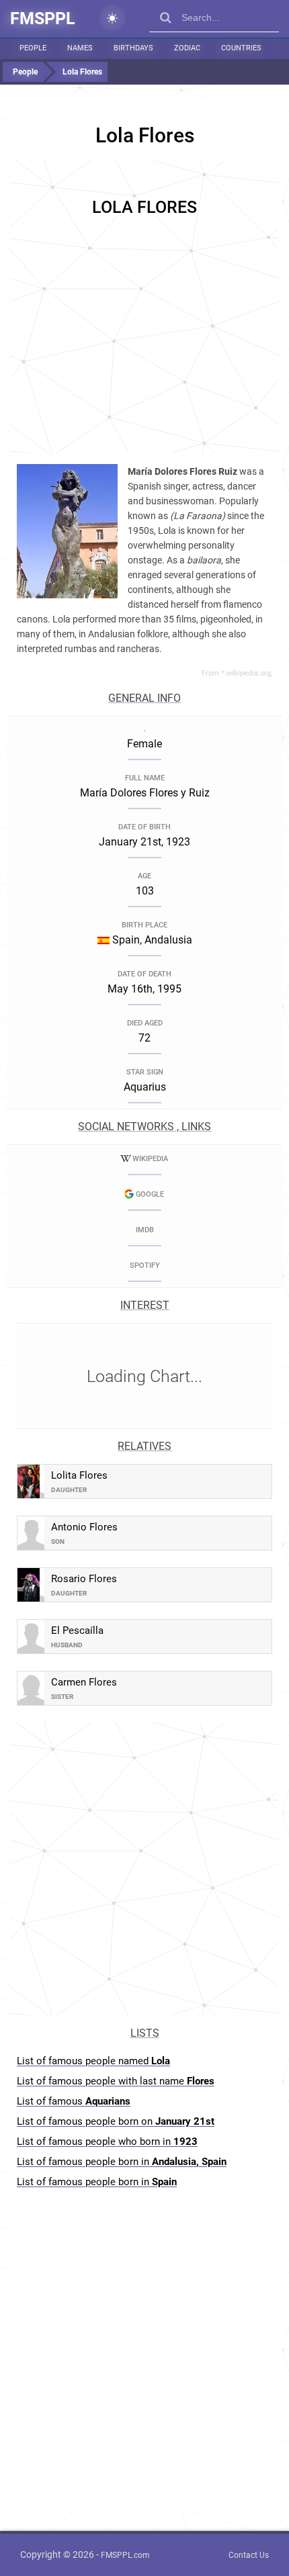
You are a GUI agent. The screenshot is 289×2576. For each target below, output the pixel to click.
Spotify (145, 1266)
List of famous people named (93, 2061)
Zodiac (187, 48)
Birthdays (133, 48)
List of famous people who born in (107, 2142)
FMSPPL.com (125, 2555)
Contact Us (249, 2555)
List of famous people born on (116, 2121)
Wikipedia (150, 1159)
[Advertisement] (144, 305)
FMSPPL (43, 18)
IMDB (145, 1230)
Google (150, 1194)
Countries (241, 48)
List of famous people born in (122, 2162)
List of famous (74, 2101)
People (33, 48)
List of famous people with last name (116, 2081)
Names (80, 48)
